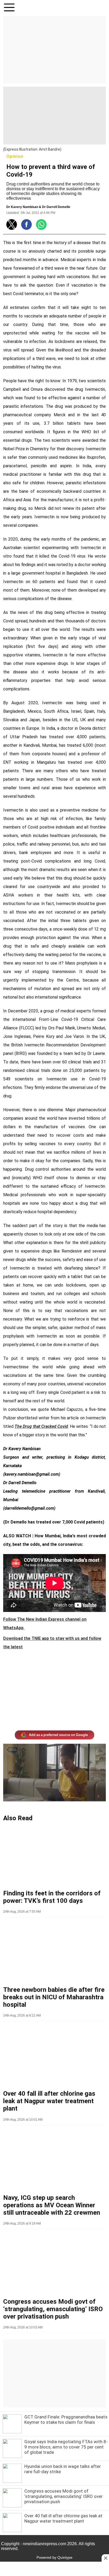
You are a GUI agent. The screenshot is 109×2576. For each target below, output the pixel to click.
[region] (54, 49)
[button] (9, 8)
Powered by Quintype (54, 2557)
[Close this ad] (105, 2558)
